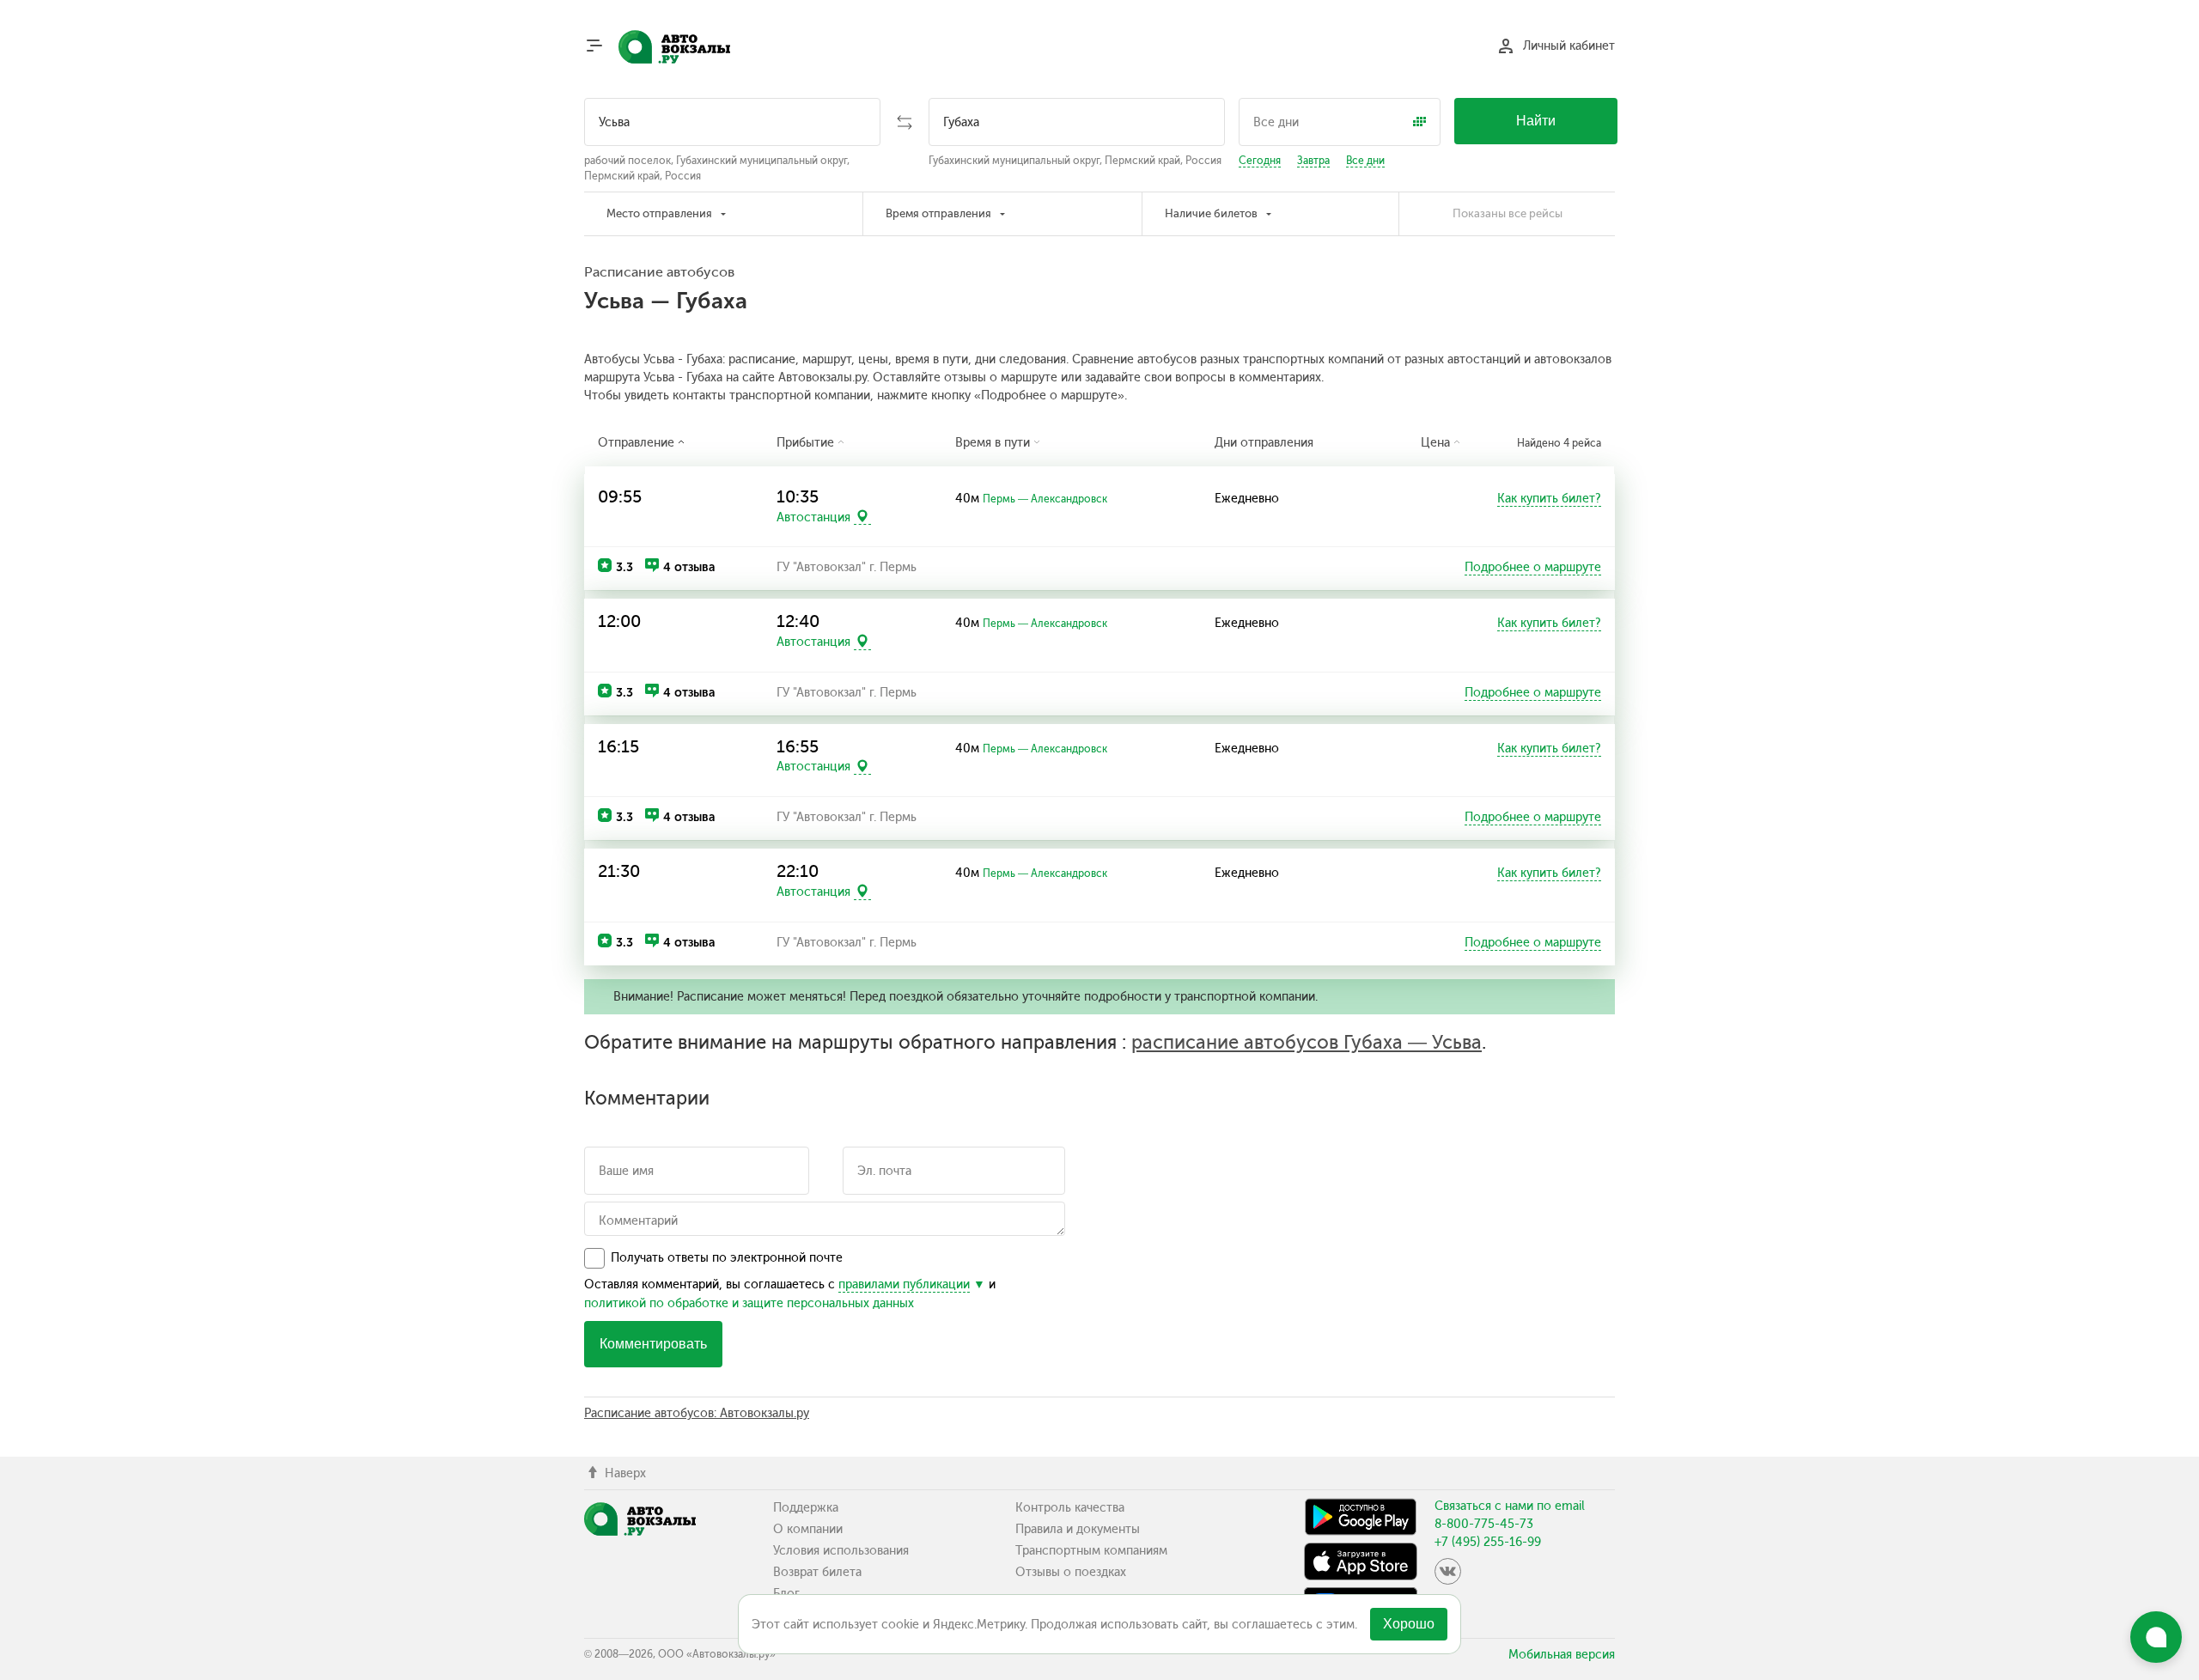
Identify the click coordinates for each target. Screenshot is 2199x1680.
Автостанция (813, 517)
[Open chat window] (2156, 1637)
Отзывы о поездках (1071, 1572)
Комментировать (653, 1344)
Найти (1536, 121)
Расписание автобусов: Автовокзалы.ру (697, 1413)
